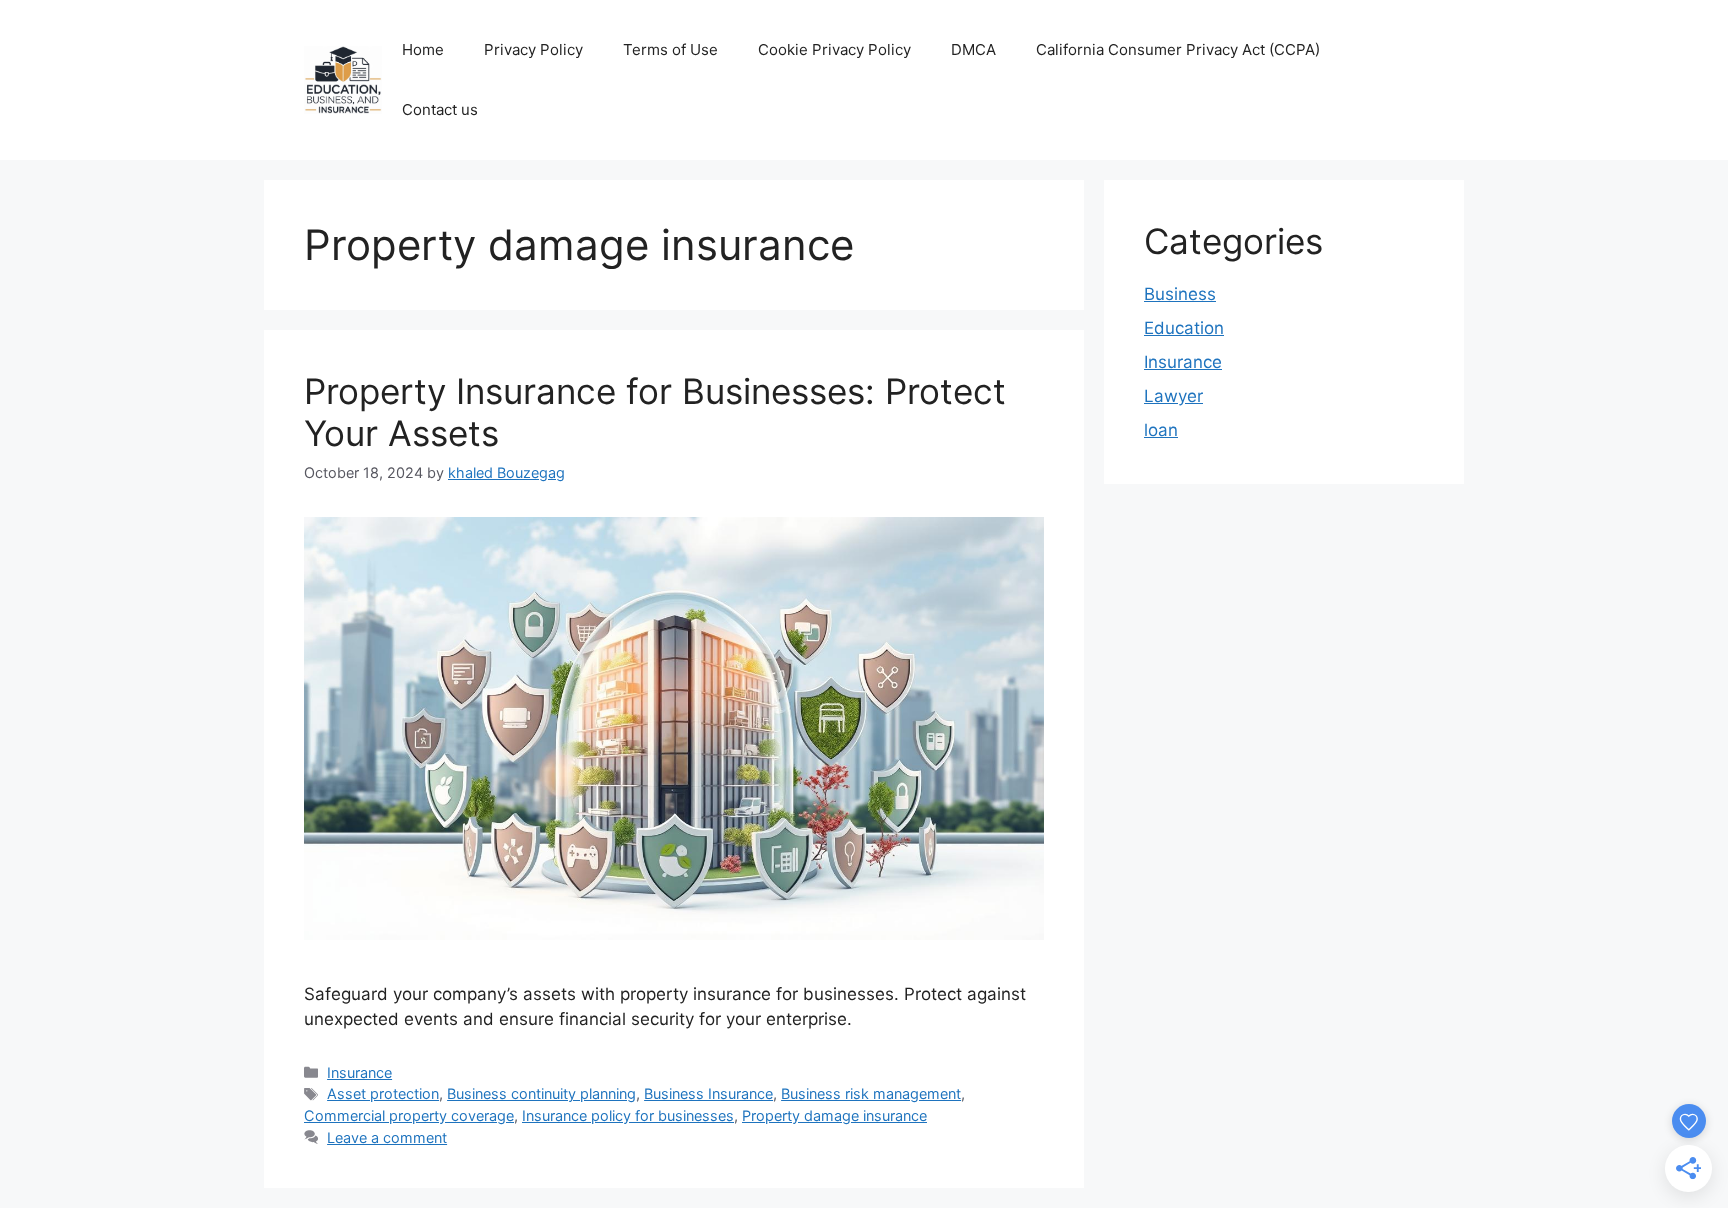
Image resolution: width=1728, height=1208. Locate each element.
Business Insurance (708, 1093)
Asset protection (383, 1093)
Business (1180, 294)
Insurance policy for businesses (628, 1115)
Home (423, 49)
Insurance (359, 1072)
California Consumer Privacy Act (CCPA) (1178, 49)
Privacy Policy (533, 49)
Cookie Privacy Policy (834, 49)
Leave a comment (387, 1137)
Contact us (440, 109)
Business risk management (871, 1093)
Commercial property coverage (409, 1115)
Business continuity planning (541, 1093)
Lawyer (1173, 396)
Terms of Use (670, 49)
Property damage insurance (834, 1115)
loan (1161, 430)
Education (1184, 328)
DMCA (973, 49)
